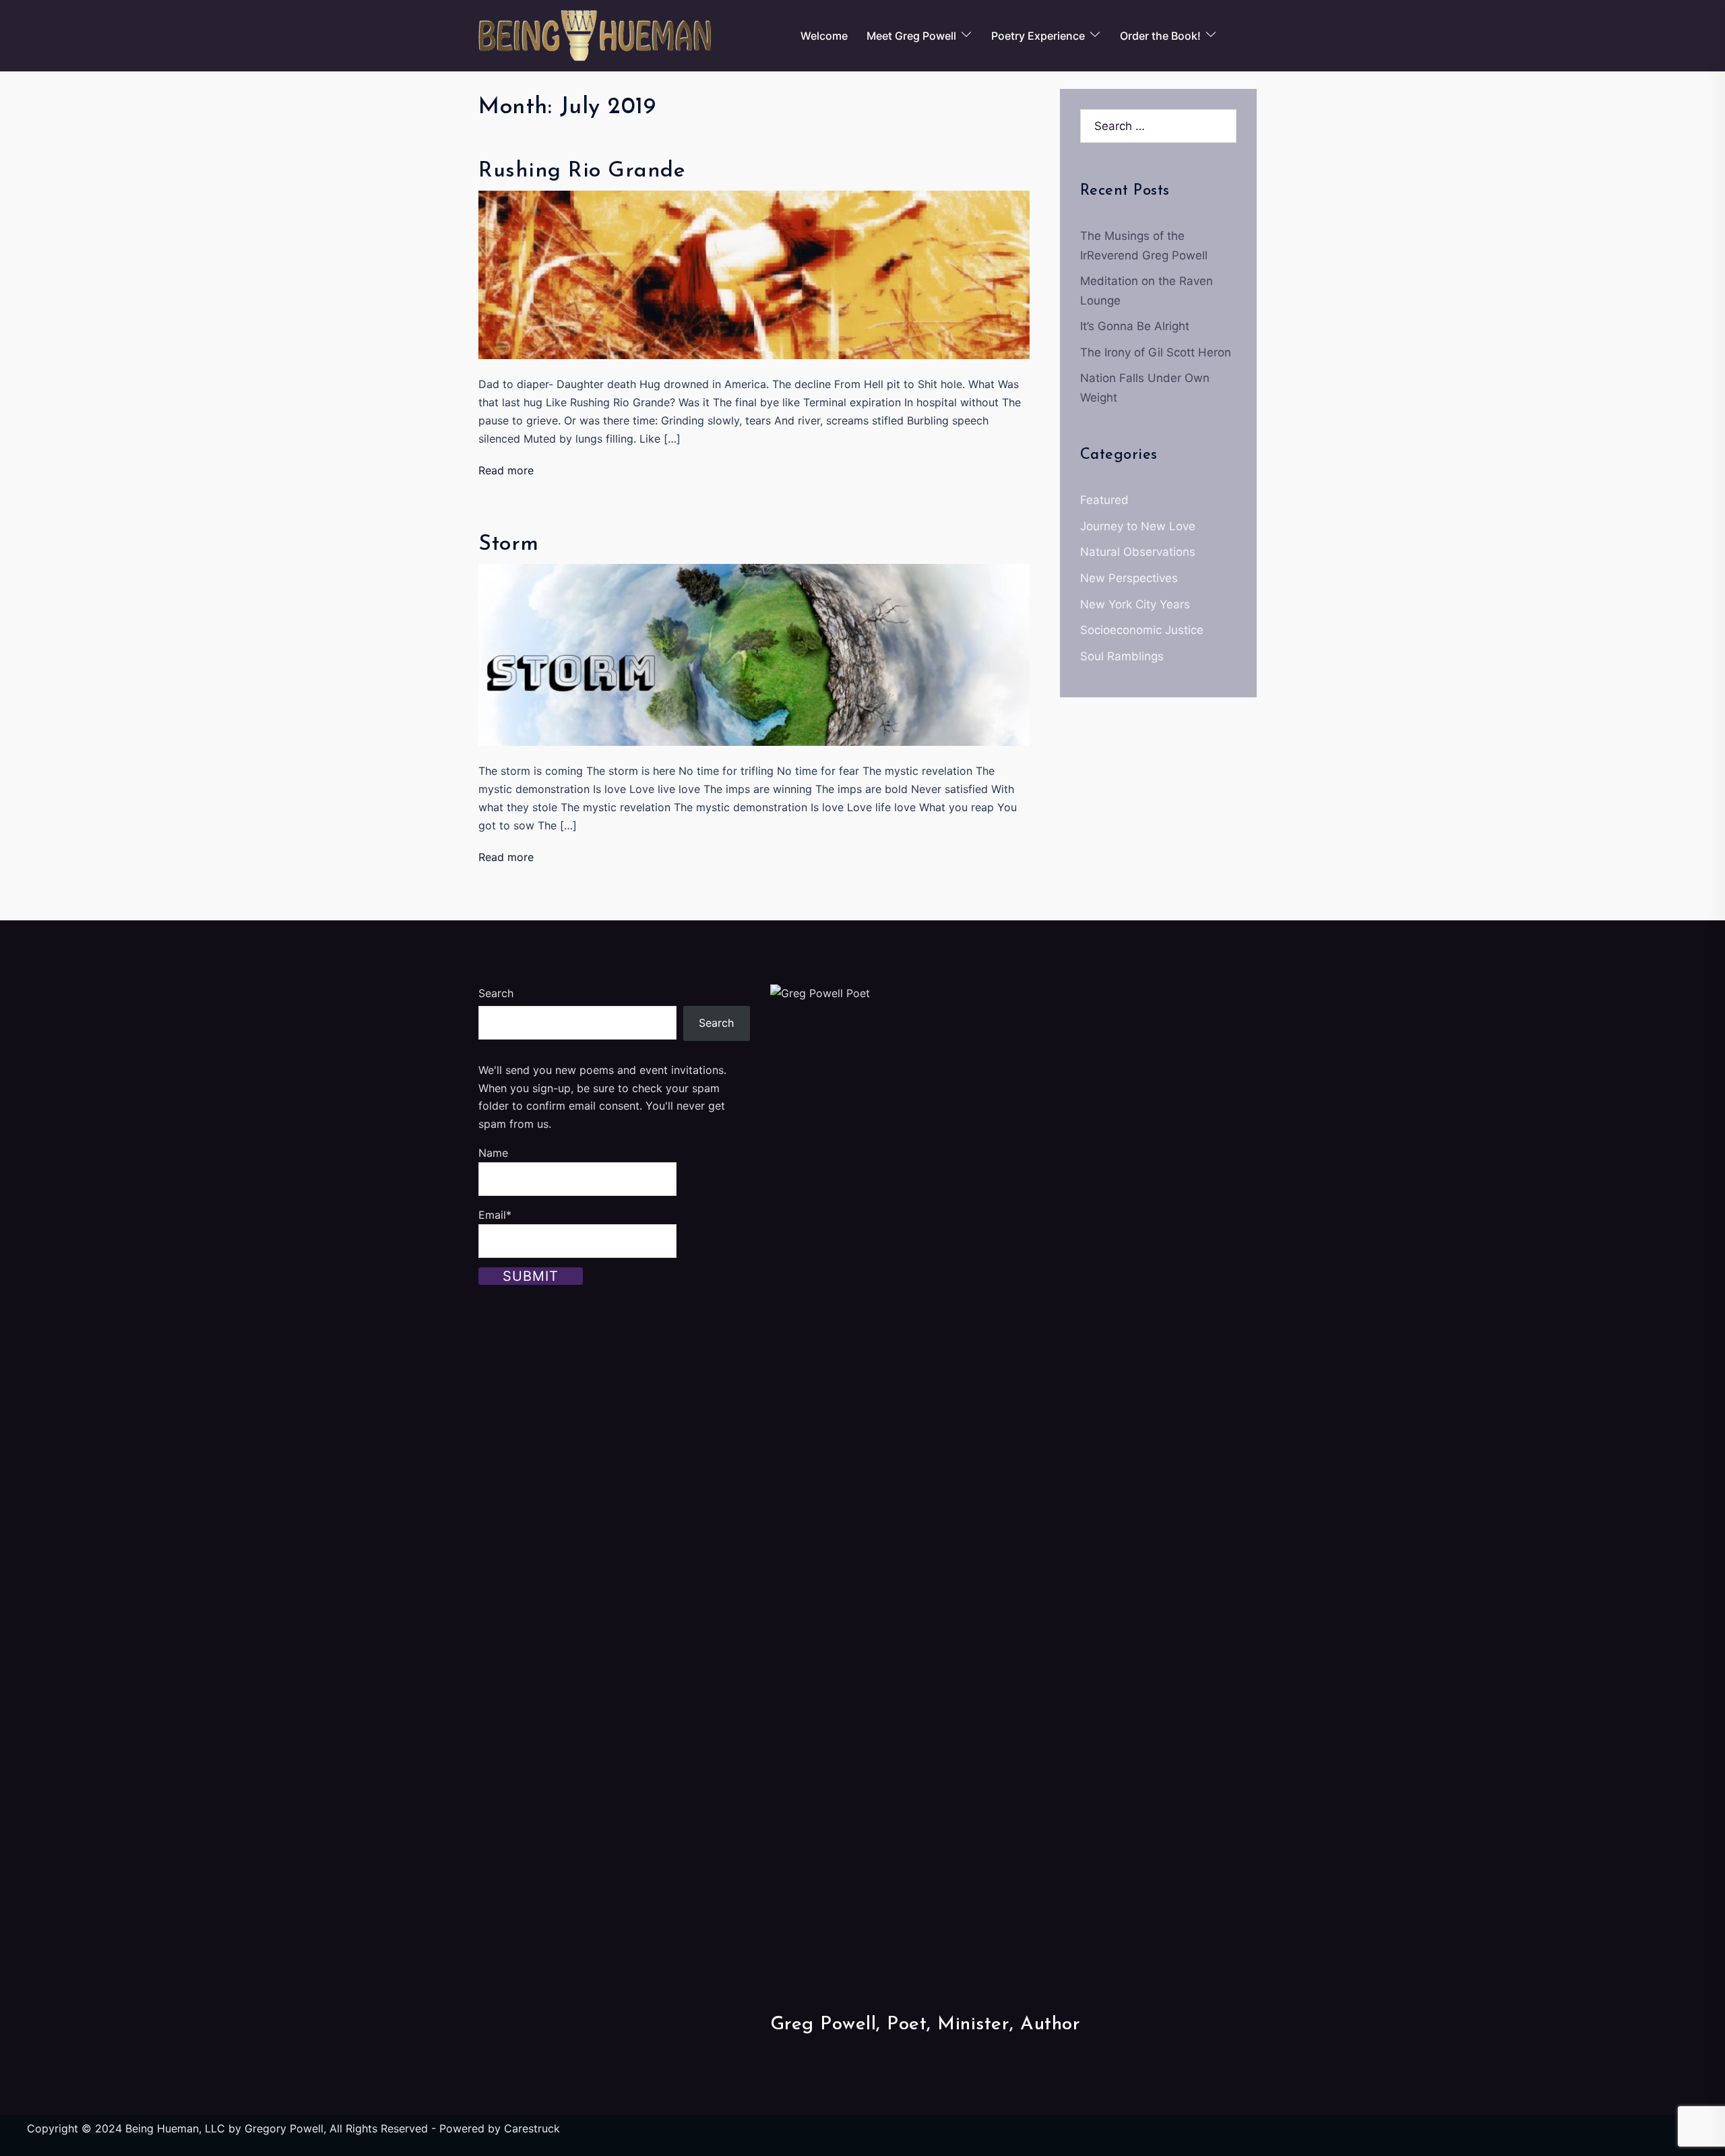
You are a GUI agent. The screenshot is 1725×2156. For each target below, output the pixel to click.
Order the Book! (1160, 36)
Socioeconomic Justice (1142, 630)
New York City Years (1135, 604)
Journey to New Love (1138, 526)
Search (496, 993)
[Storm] (754, 654)
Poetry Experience (1038, 36)
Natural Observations (1138, 552)
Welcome (824, 36)
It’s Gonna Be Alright (1135, 326)
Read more (506, 470)
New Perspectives (1129, 578)
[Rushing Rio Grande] (754, 274)
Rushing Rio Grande (582, 171)
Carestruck (532, 2128)
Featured (1104, 500)
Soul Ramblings (1122, 656)
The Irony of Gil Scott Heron (1156, 352)
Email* (495, 1215)
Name (493, 1153)
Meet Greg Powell (911, 36)
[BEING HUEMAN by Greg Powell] (595, 35)
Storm (509, 544)
